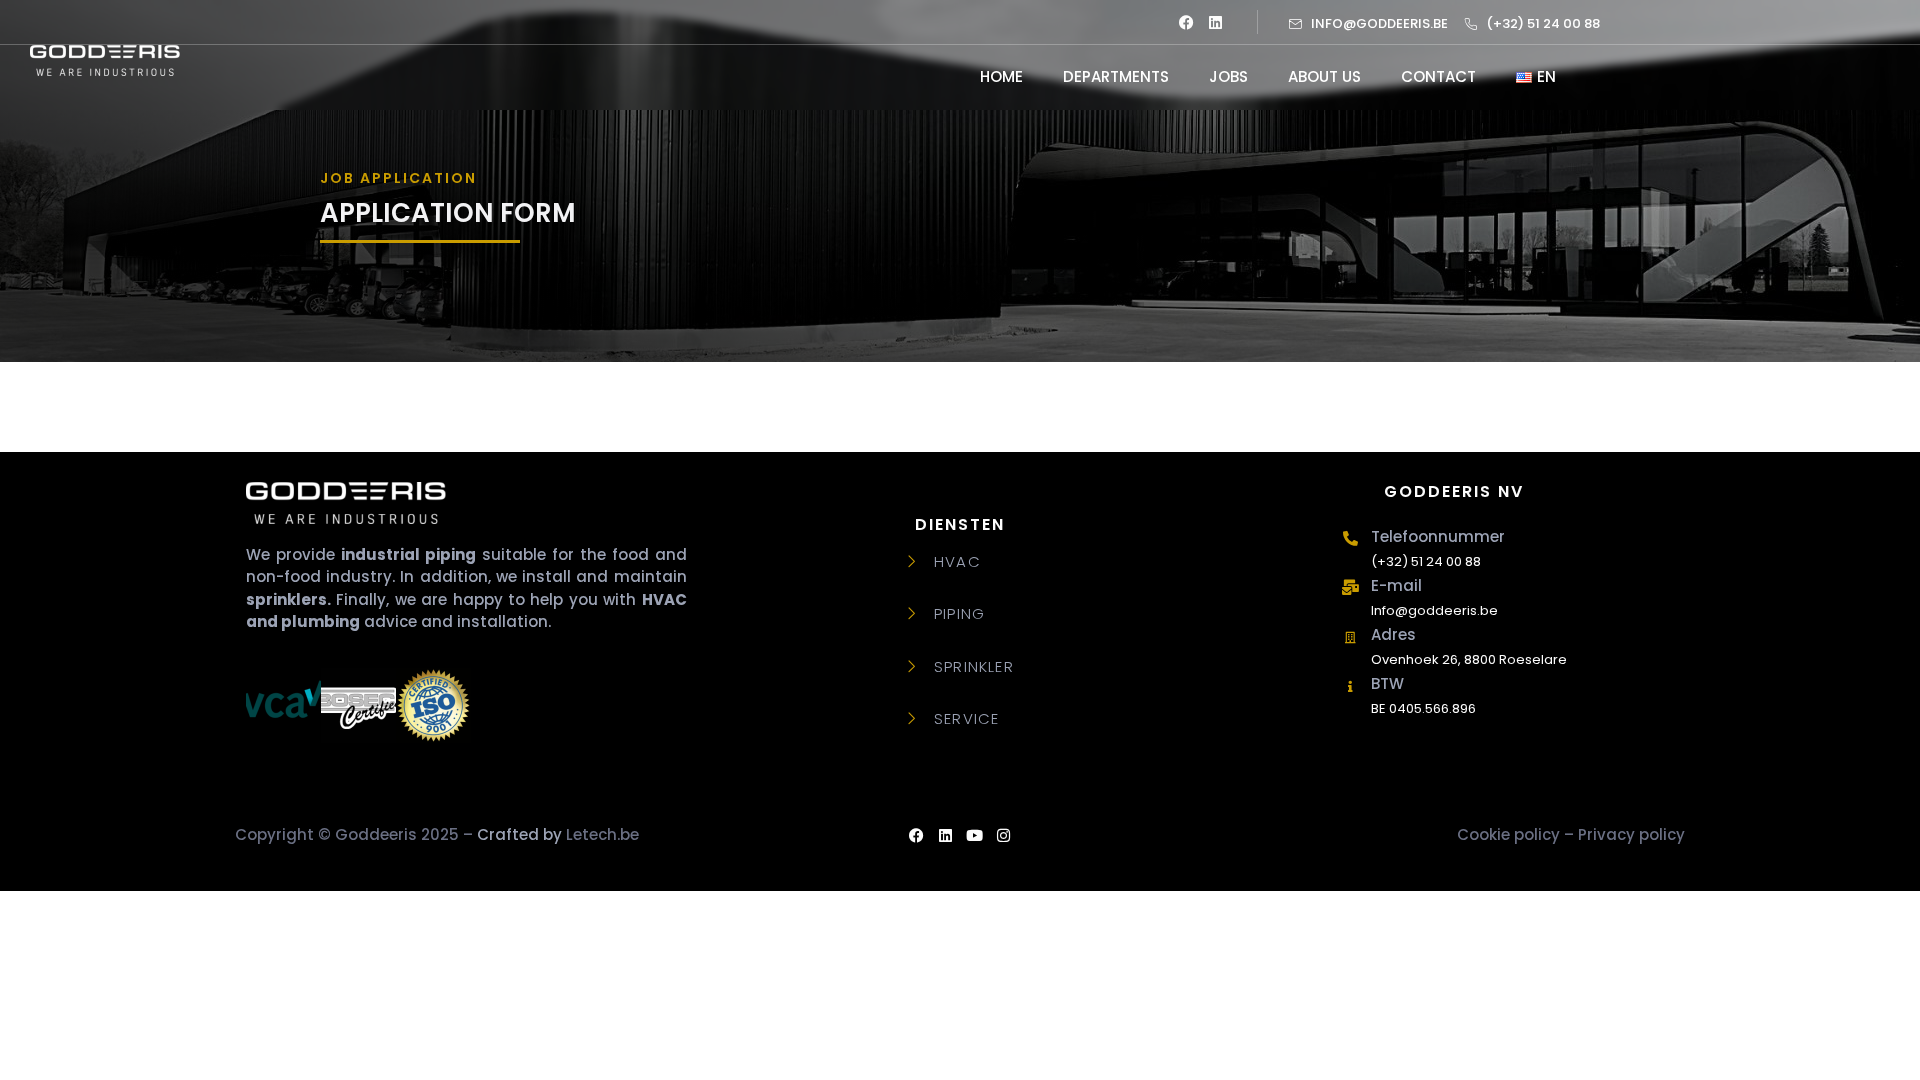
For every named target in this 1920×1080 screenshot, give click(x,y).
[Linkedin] (1215, 22)
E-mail (1396, 585)
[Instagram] (1003, 836)
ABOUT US (1324, 76)
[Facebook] (1186, 22)
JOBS (1228, 76)
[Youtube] (974, 836)
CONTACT (1438, 76)
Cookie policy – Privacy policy (1571, 834)
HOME (1001, 76)
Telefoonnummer (1438, 536)
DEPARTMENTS (1116, 76)
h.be (558, 834)
